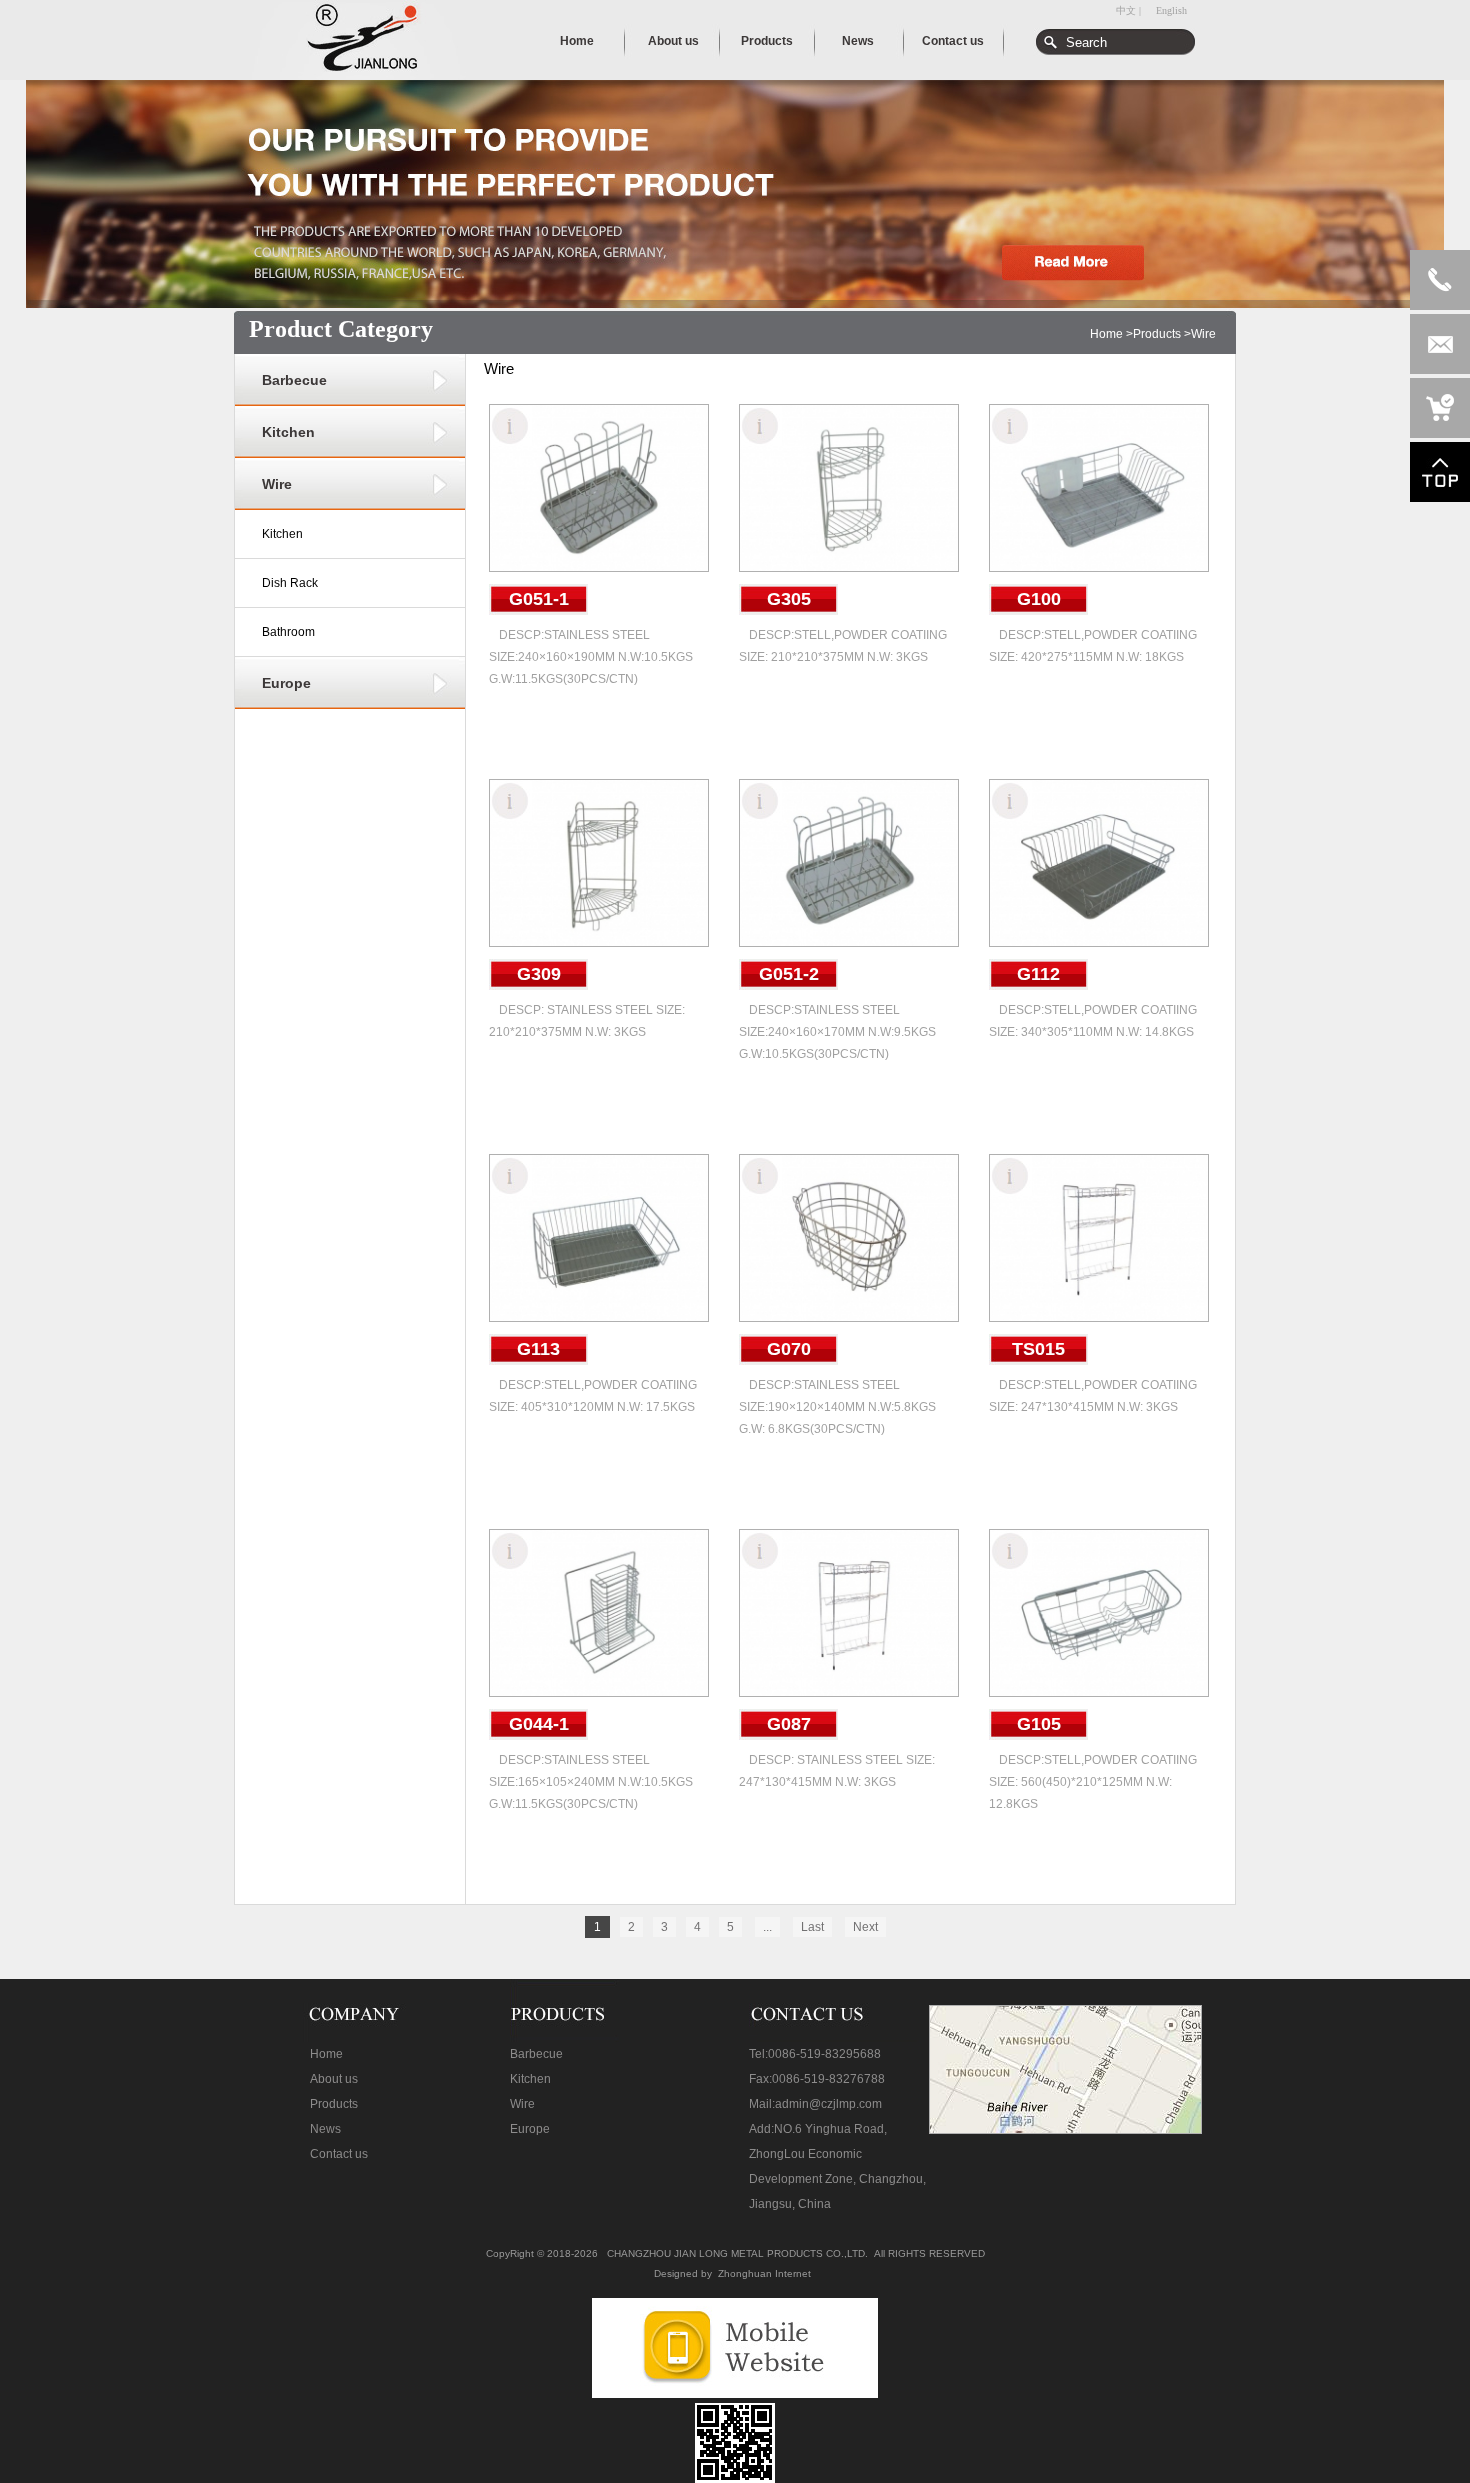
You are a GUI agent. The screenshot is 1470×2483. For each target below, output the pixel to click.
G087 (789, 1724)
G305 (789, 599)
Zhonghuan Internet (764, 2273)
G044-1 (539, 1724)
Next (865, 1927)
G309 (539, 974)
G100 (1039, 599)
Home (1106, 334)
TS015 (1038, 1349)
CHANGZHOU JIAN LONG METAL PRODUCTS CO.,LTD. (737, 2253)
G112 (1038, 974)
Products (1157, 334)
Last (812, 1927)
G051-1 (539, 599)
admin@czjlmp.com (828, 2104)
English (1171, 10)
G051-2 (789, 974)
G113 (538, 1349)
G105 (1039, 1724)
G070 (789, 1349)
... (767, 1927)
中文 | (1128, 10)
